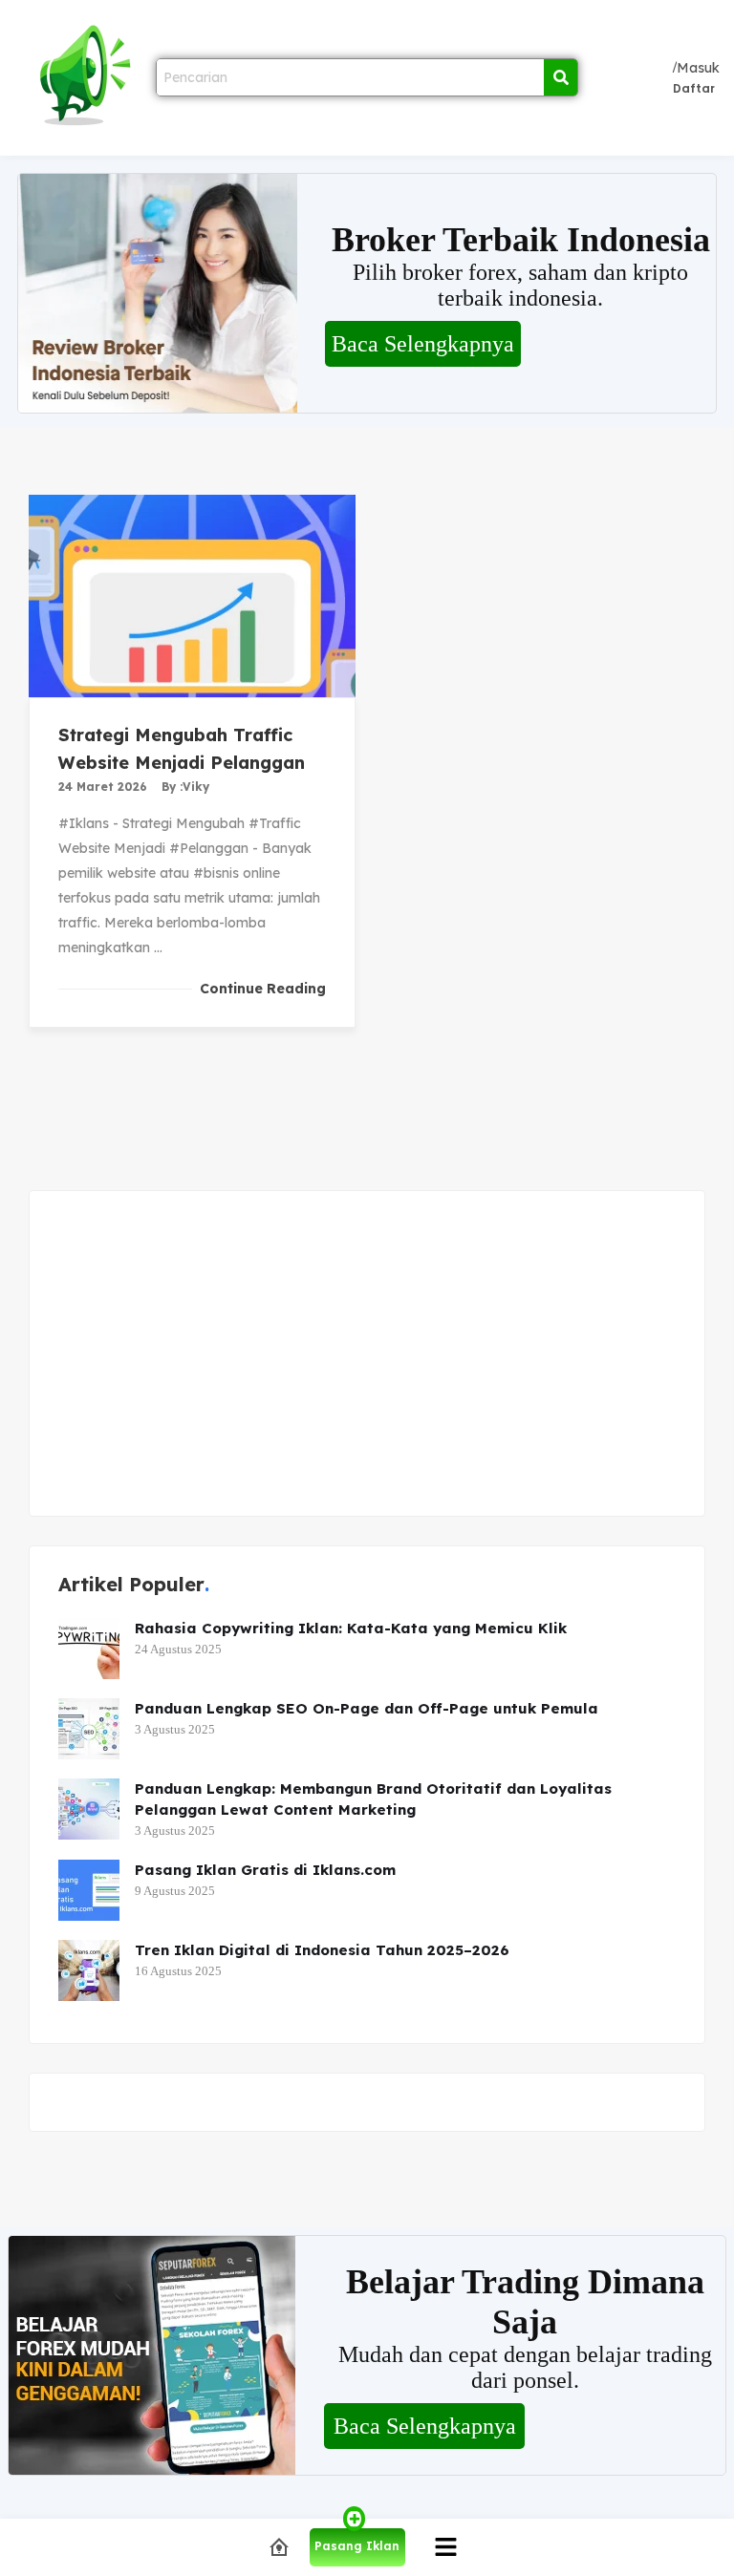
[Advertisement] (367, 1353)
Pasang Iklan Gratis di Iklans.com (265, 1870)
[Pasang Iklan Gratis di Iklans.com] (89, 1890)
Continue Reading (263, 989)
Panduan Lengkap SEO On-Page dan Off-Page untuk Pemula (367, 1708)
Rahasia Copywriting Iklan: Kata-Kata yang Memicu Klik (351, 1628)
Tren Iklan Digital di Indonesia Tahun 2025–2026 (322, 1950)
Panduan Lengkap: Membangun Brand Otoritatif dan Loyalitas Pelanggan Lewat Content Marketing (373, 1799)
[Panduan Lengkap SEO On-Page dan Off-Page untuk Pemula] (89, 1729)
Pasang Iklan (357, 2546)
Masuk (698, 68)
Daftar (694, 88)
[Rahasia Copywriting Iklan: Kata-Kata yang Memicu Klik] (89, 1649)
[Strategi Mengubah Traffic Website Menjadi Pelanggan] (192, 596)
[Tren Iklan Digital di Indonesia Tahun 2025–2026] (89, 1970)
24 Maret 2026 (103, 787)
